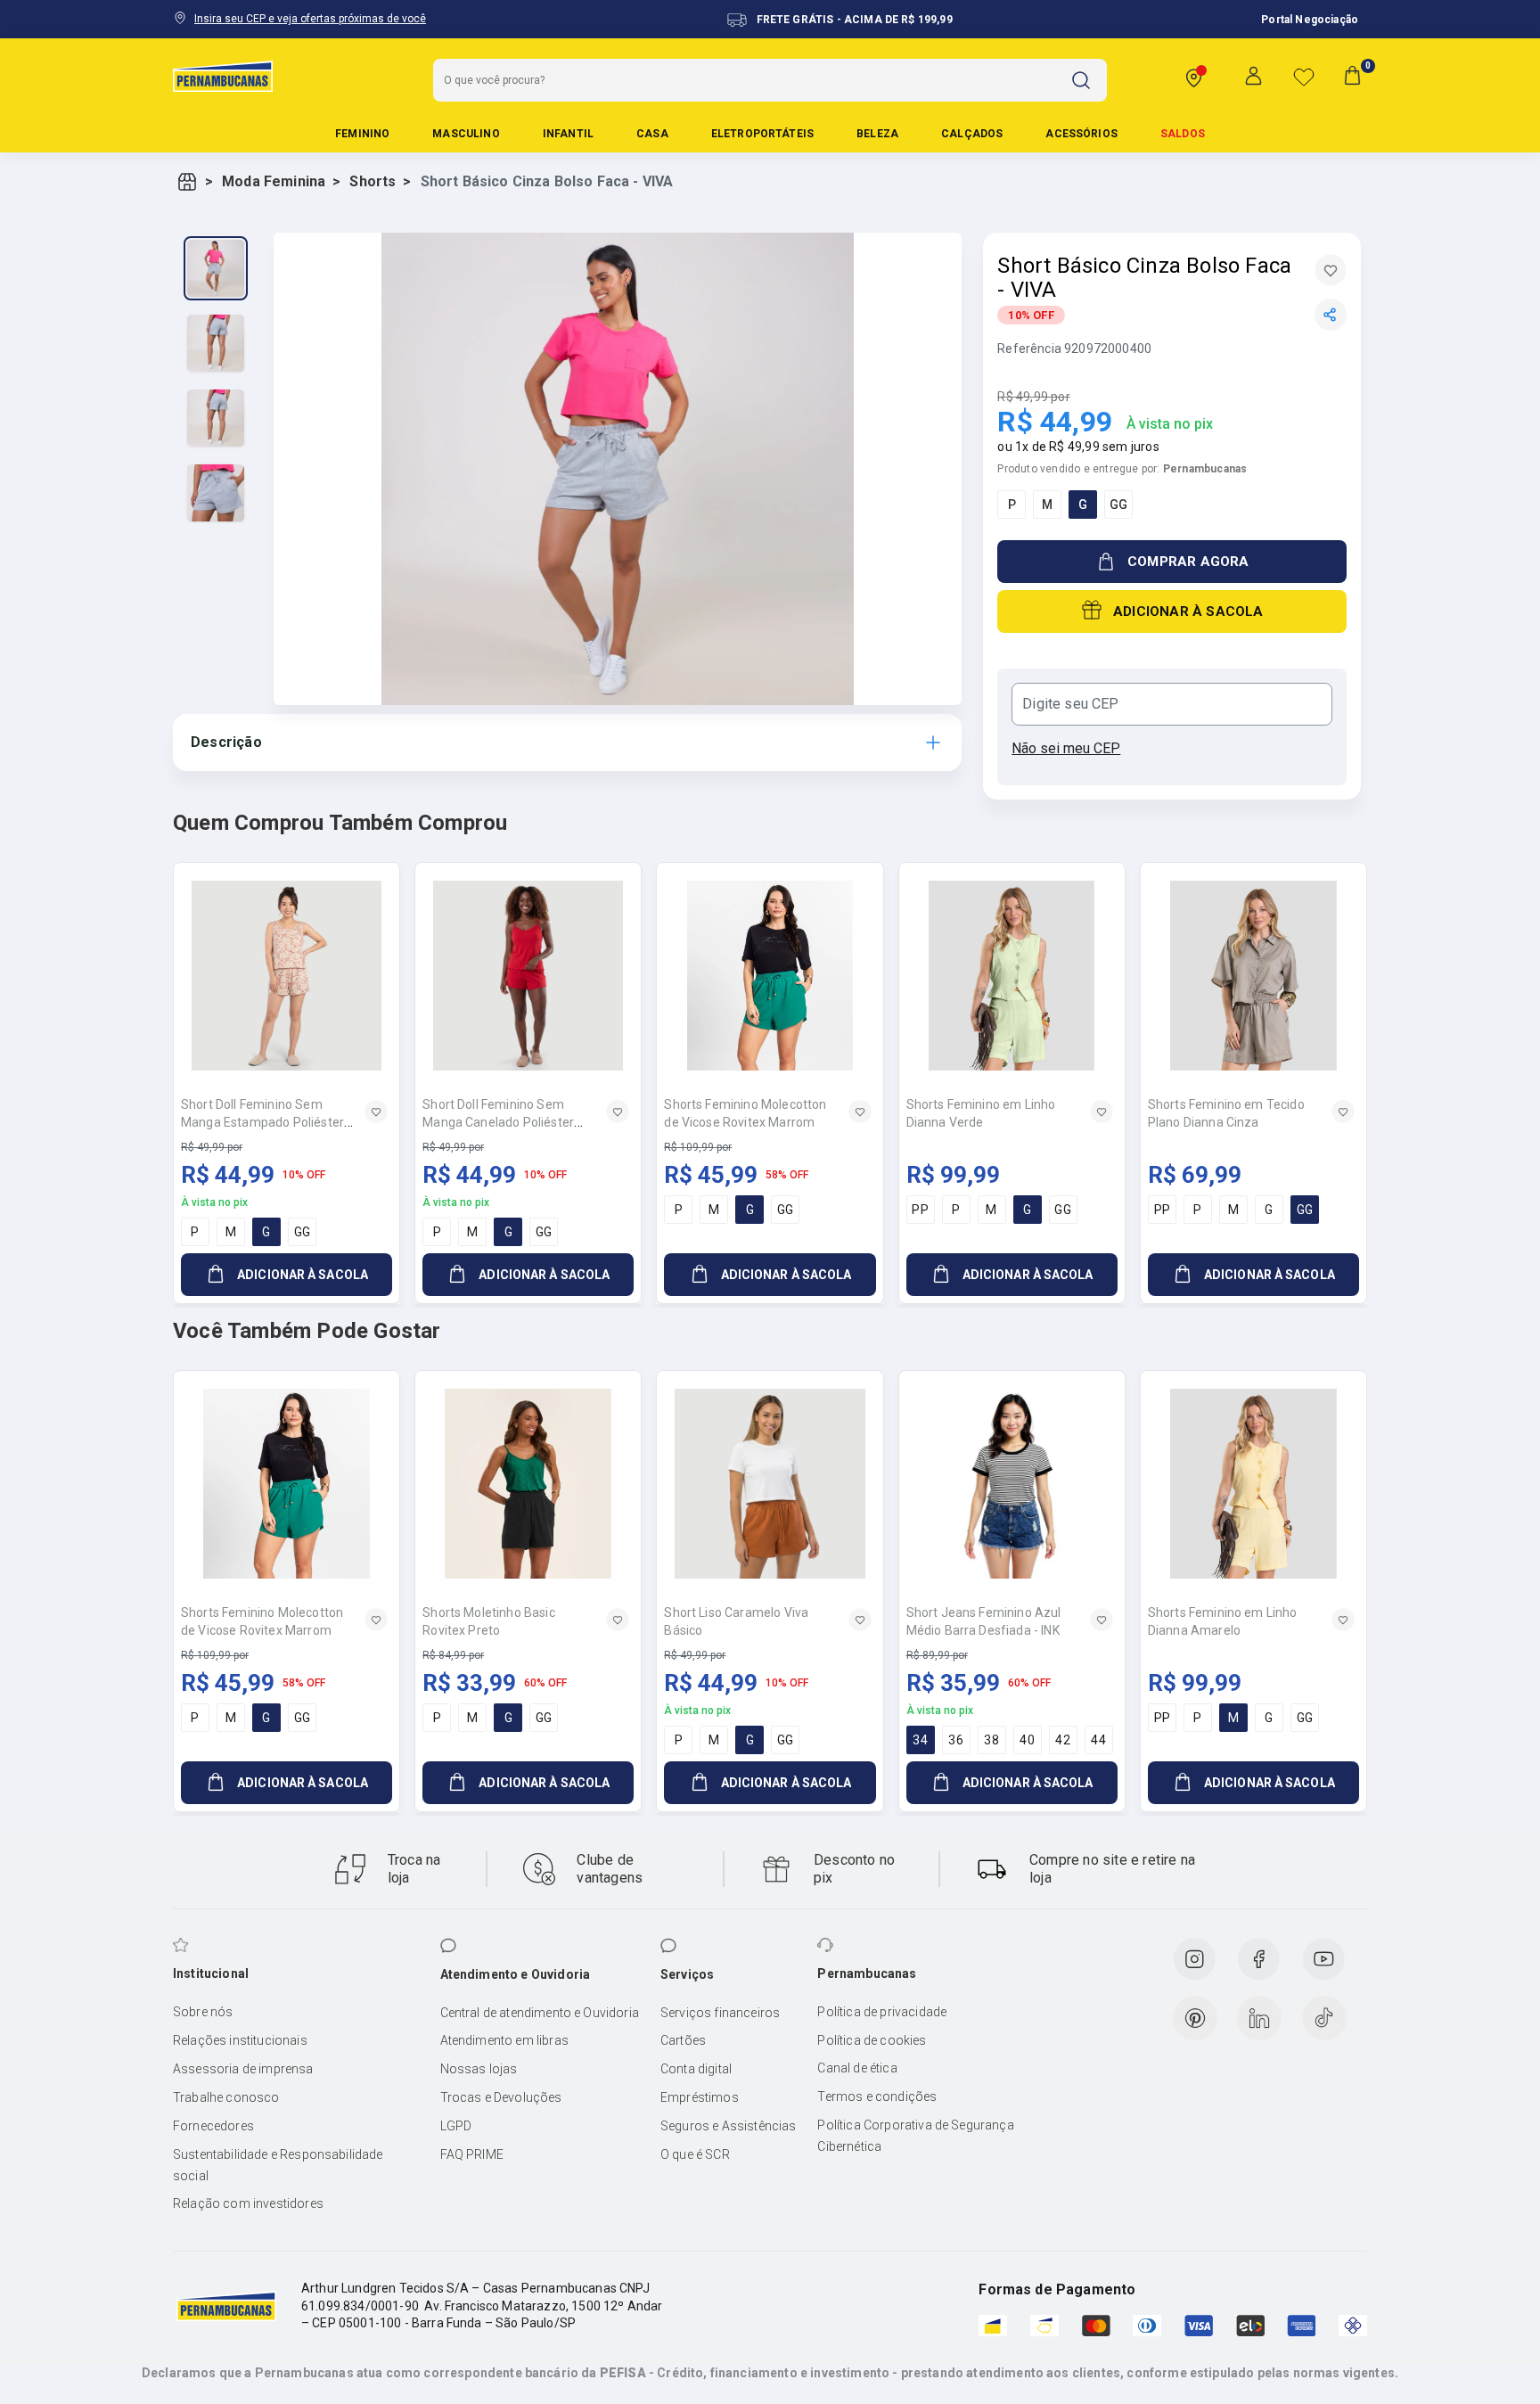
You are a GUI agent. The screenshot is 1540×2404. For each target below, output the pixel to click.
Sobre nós (203, 2012)
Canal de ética (857, 2068)
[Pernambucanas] (223, 76)
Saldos (1183, 134)
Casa (652, 134)
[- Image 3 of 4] (216, 418)
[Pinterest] (1195, 2018)
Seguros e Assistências (729, 2126)
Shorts (373, 181)
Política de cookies (872, 2040)
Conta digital (696, 2069)
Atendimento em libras (504, 2040)
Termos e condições (877, 2096)
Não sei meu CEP (1066, 748)
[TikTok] (1324, 2018)
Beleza (877, 134)
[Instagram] (1194, 1959)
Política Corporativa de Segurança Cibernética (915, 2136)
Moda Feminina (274, 181)
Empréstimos (700, 2097)
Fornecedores (213, 2126)
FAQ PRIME (472, 2154)
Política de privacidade (882, 2012)
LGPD (456, 2126)
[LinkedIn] (1259, 2018)
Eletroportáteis (762, 134)
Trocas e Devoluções (501, 2097)
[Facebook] (1258, 1959)
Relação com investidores (248, 2203)
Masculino (466, 134)
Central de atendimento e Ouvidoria (540, 2013)
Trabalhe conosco (226, 2097)
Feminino (362, 134)
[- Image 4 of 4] (216, 493)
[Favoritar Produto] (1331, 270)
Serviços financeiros (720, 2013)
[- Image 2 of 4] (216, 343)
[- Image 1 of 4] (216, 268)
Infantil (568, 134)
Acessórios (1081, 134)
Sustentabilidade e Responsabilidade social (278, 2165)
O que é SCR (695, 2154)
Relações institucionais (240, 2040)
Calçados (972, 134)
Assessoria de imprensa (243, 2069)
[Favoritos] (1304, 77)
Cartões (683, 2040)
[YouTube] (1323, 1959)
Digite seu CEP (1070, 704)
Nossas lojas (479, 2069)
